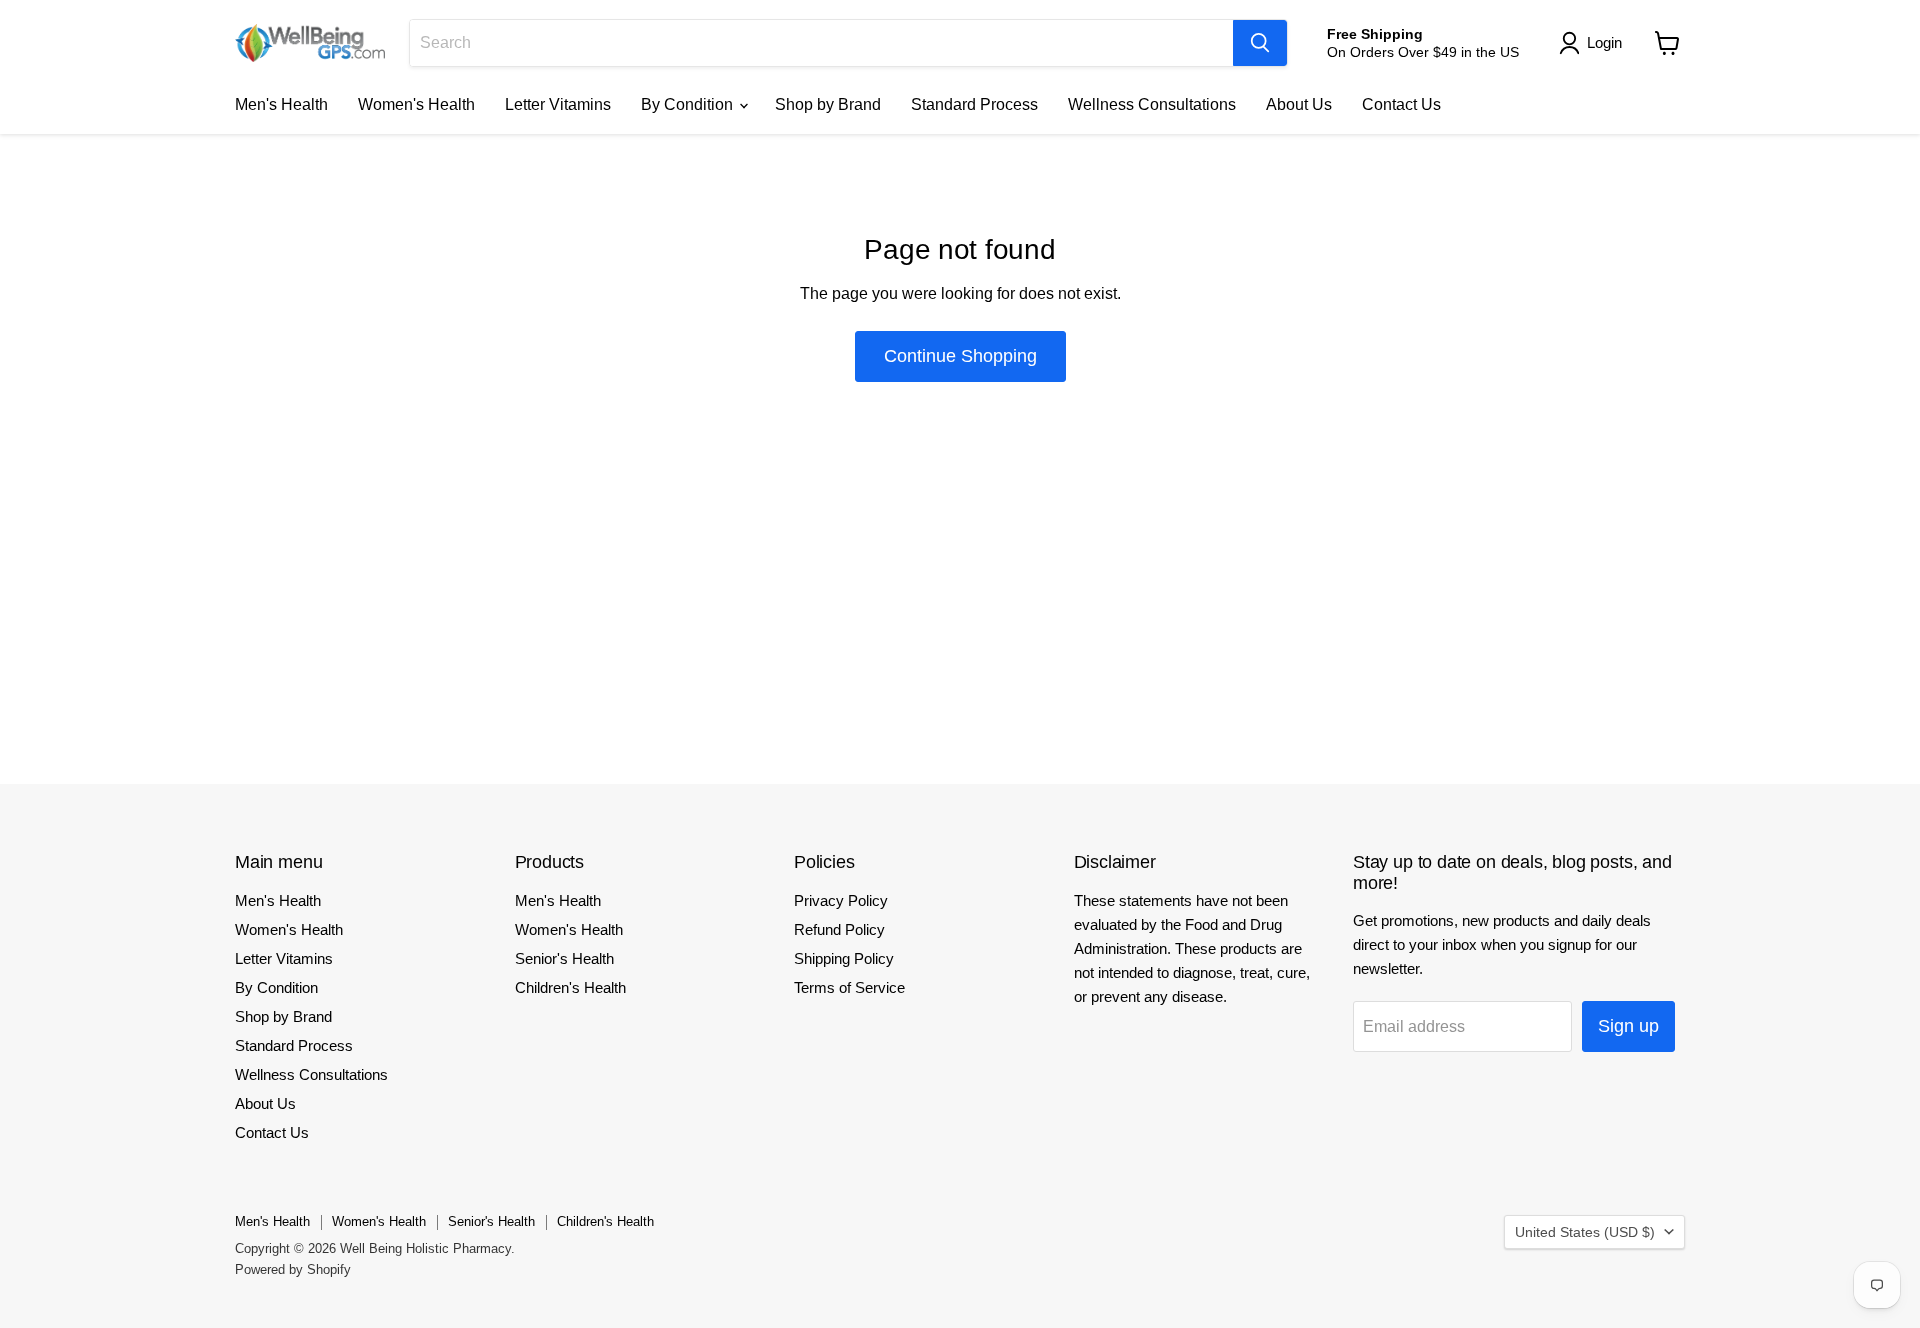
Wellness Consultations (1152, 104)
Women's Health (416, 104)
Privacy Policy (841, 900)
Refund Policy (839, 929)
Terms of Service (849, 987)
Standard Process (974, 104)
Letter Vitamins (558, 104)
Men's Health (281, 104)
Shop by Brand (828, 104)
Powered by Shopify (293, 1269)
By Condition (689, 104)
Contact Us (1401, 104)
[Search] (1260, 43)
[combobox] (821, 43)
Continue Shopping (960, 356)
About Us (1299, 104)
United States (1585, 1232)
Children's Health (570, 987)
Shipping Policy (844, 958)
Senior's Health (564, 958)
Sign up (1628, 1026)
